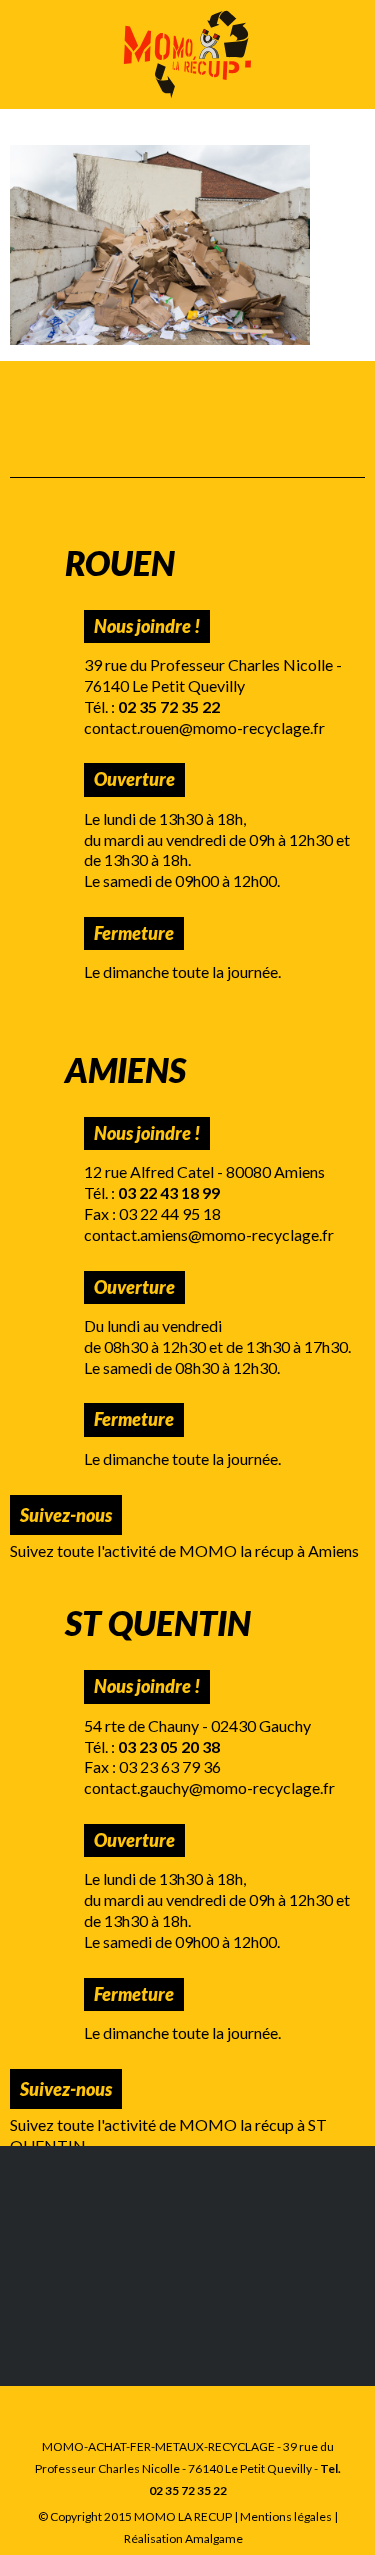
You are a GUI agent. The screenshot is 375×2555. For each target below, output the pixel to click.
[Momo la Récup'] (187, 54)
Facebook (175, 1515)
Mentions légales (286, 2516)
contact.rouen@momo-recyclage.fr (204, 727)
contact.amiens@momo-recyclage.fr (209, 1234)
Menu (33, 54)
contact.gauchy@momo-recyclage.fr (209, 1787)
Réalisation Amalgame (183, 2538)
